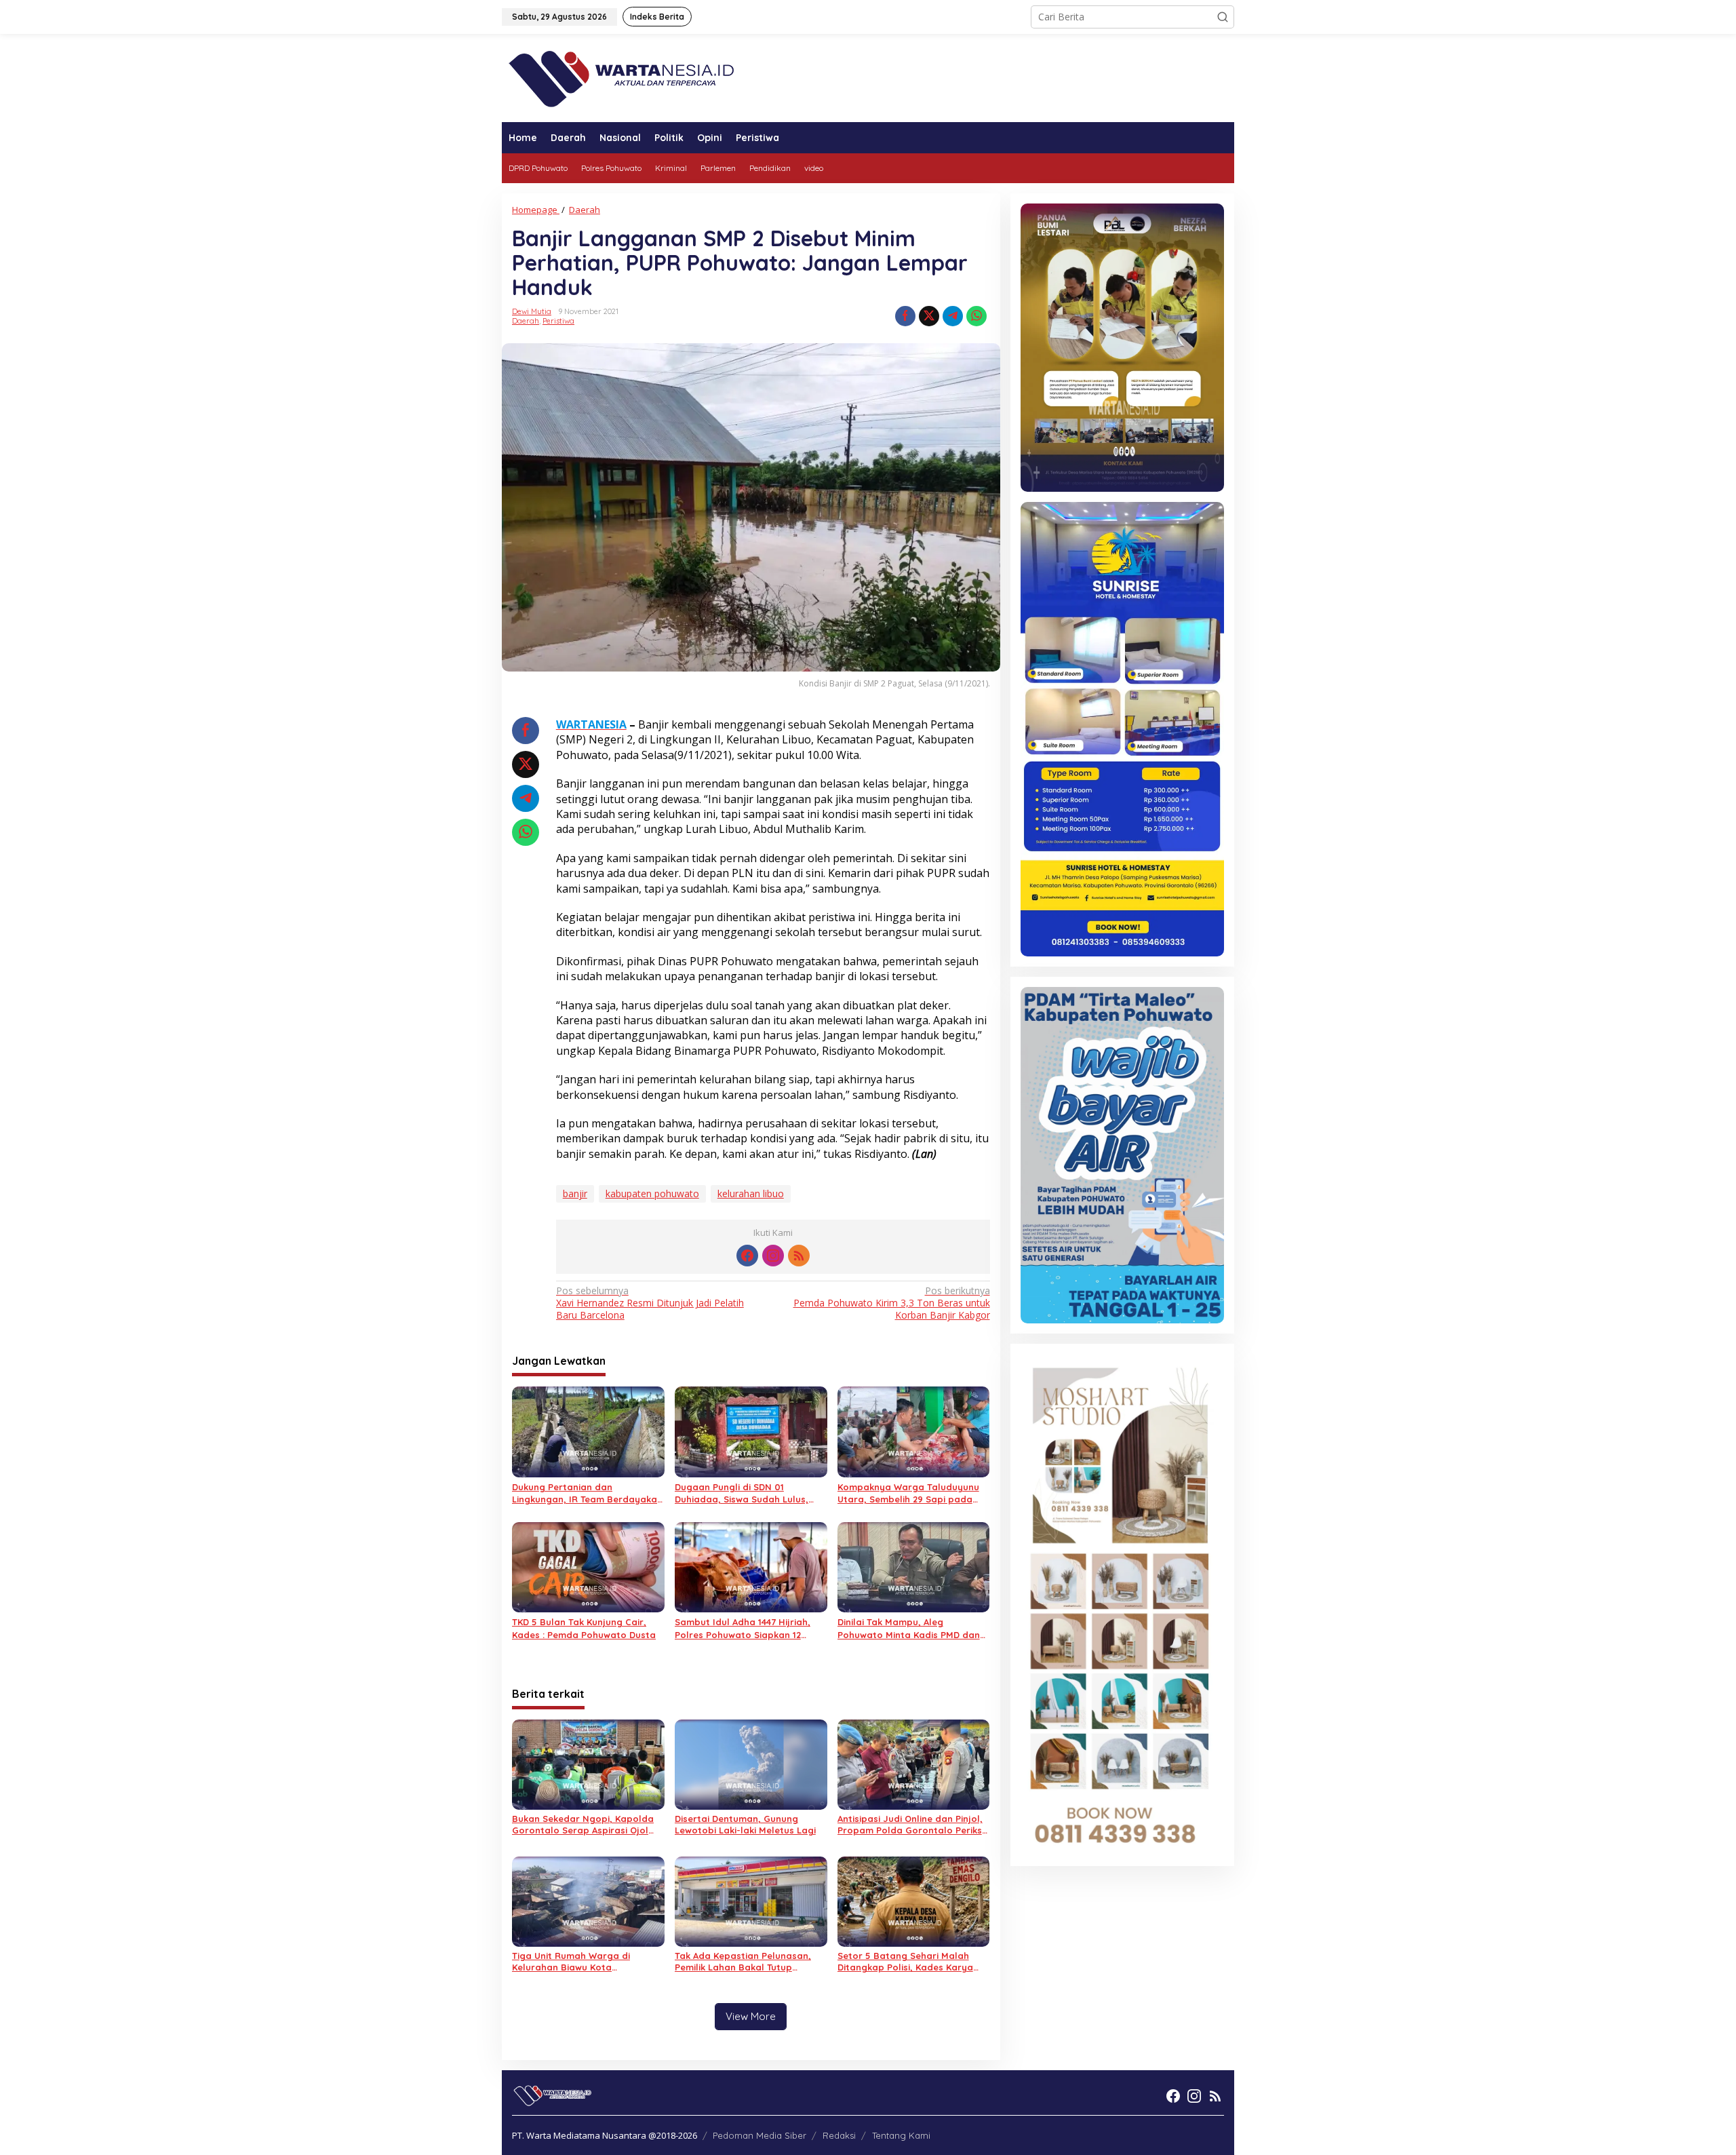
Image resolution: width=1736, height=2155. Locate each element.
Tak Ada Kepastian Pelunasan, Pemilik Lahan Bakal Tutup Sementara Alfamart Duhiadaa (745, 1962)
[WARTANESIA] (621, 77)
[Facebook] (747, 1256)
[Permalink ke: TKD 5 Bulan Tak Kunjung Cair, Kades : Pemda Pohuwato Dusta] (588, 1566)
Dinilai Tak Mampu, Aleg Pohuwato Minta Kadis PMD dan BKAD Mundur (909, 1628)
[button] (1223, 17)
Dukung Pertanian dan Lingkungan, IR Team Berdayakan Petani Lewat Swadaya (587, 1493)
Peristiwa (558, 321)
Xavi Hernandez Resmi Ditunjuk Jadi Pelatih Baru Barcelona (650, 1303)
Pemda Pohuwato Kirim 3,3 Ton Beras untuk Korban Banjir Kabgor (891, 1303)
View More (751, 2016)
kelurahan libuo (751, 1193)
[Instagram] (773, 1256)
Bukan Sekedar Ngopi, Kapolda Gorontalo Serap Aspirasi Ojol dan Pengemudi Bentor (583, 1825)
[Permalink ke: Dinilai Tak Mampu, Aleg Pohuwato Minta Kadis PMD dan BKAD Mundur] (914, 1566)
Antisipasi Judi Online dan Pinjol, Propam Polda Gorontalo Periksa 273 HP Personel (913, 1825)
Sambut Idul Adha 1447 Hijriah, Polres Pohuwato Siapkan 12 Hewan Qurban (743, 1628)
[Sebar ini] (905, 316)
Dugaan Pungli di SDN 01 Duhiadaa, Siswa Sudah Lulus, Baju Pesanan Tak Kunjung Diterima (742, 1493)
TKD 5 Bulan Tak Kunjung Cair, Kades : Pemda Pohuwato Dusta (584, 1628)
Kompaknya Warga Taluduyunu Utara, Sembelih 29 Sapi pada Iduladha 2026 (908, 1493)
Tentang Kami (901, 2135)
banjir (575, 1193)
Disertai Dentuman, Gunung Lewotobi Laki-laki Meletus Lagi (745, 1824)
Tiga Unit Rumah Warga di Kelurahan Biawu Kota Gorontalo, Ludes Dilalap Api (577, 1962)
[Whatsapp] (976, 316)
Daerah (526, 321)
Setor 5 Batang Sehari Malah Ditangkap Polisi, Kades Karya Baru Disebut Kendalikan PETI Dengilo (905, 1962)
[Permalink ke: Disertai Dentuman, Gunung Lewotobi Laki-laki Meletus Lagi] (751, 1763)
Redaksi (839, 2135)
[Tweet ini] (929, 316)
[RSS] (799, 1256)
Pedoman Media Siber (759, 2135)
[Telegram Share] (953, 316)
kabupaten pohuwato (652, 1193)
